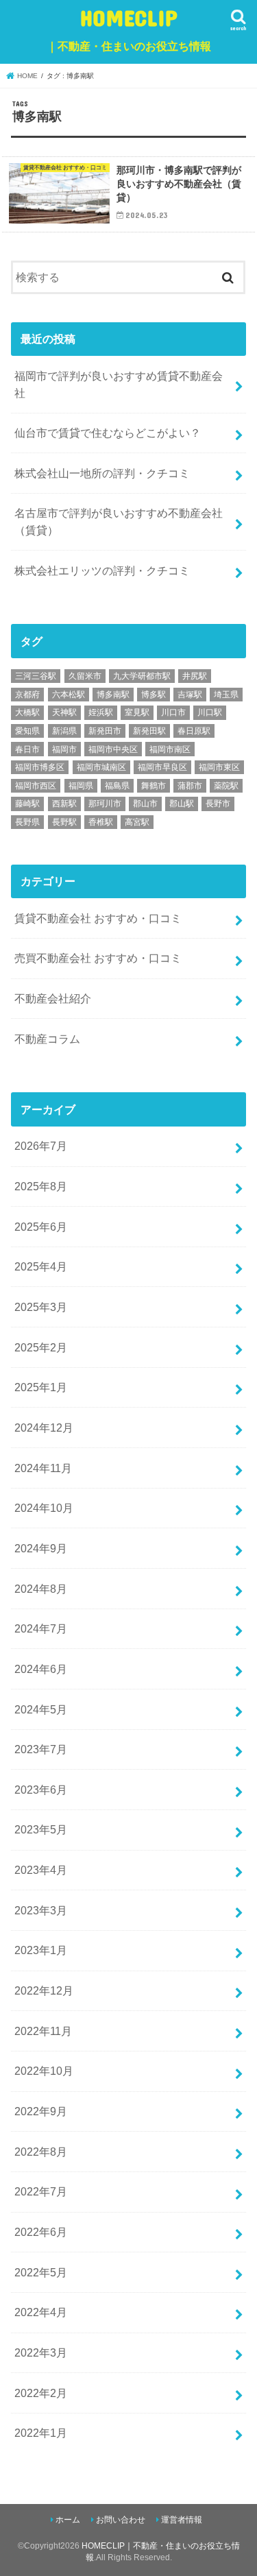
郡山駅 (182, 804)
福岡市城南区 (101, 767)
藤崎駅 (27, 804)
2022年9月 (41, 2111)
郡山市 (145, 804)
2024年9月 (41, 1548)
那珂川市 (105, 804)
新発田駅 (149, 731)
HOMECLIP (129, 28)
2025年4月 (41, 1266)
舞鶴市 (154, 786)
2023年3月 (41, 1910)
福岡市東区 (219, 767)
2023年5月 (41, 1829)
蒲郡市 (190, 786)
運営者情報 (182, 2520)
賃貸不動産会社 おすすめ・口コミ (98, 918)
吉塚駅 (190, 695)
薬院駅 (226, 786)
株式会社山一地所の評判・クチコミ (102, 473)
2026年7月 (41, 1146)
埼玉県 (226, 695)
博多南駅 (113, 695)
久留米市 (85, 676)
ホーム (68, 2520)
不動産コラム (47, 1039)
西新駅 (64, 804)
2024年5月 (41, 1709)
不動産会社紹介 (53, 998)
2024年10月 (44, 1508)
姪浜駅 (101, 712)
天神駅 (64, 712)
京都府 (27, 695)
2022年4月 (41, 2312)
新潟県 (64, 731)
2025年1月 (41, 1387)
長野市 (218, 804)
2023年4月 (41, 1870)
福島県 (117, 786)
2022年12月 (44, 1990)
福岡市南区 (170, 749)
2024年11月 (43, 1468)
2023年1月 (41, 1950)
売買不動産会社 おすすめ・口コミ (98, 958)
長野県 (27, 822)
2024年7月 (41, 1628)
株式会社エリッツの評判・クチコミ (102, 570)
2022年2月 (41, 2393)
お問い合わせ (121, 2520)
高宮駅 (137, 822)
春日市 (27, 749)
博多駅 (154, 695)
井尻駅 (195, 676)
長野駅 (64, 822)
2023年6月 (41, 1790)
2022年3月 (41, 2352)
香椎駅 (101, 822)
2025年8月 (41, 1186)
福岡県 (81, 786)
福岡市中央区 (113, 749)
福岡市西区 (36, 786)
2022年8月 (41, 2152)
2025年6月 (41, 1227)
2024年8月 (41, 1589)
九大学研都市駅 (142, 676)
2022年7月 (41, 2191)
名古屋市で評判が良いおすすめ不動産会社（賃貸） (119, 521)
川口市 (173, 712)
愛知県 (27, 731)
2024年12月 (44, 1428)
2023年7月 (41, 1749)
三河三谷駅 (36, 676)
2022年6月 (41, 2232)
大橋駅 (27, 712)
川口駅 (210, 712)
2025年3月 (41, 1307)
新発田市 (105, 731)
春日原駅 (194, 731)
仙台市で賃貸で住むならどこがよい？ (108, 433)
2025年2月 (41, 1347)
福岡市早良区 (162, 767)
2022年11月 (43, 2031)
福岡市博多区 (40, 767)
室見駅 (137, 712)
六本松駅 (69, 695)
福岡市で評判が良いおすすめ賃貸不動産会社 (119, 384)
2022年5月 (41, 2272)
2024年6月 (41, 1669)
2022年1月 (41, 2433)
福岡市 (64, 749)
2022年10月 (44, 2071)
